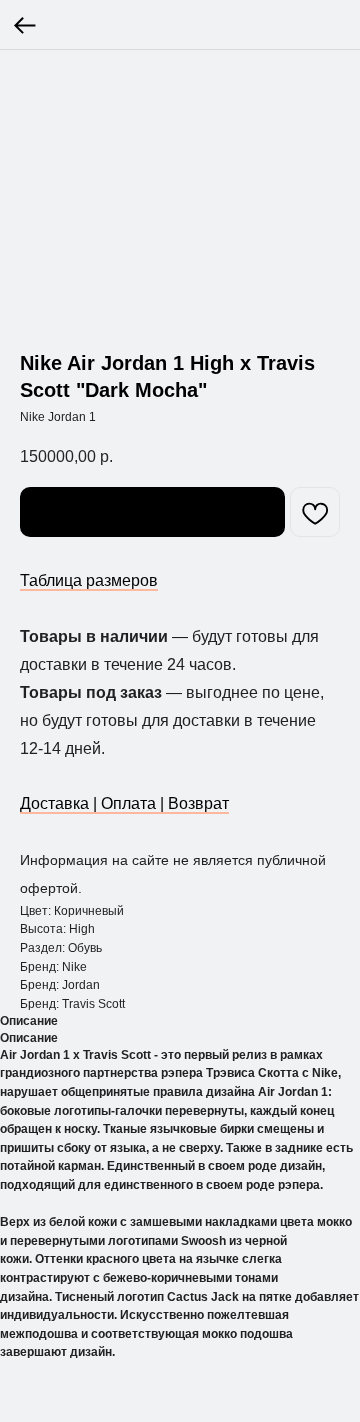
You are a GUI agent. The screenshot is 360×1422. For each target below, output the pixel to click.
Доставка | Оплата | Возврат (124, 803)
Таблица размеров (89, 580)
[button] (152, 512)
